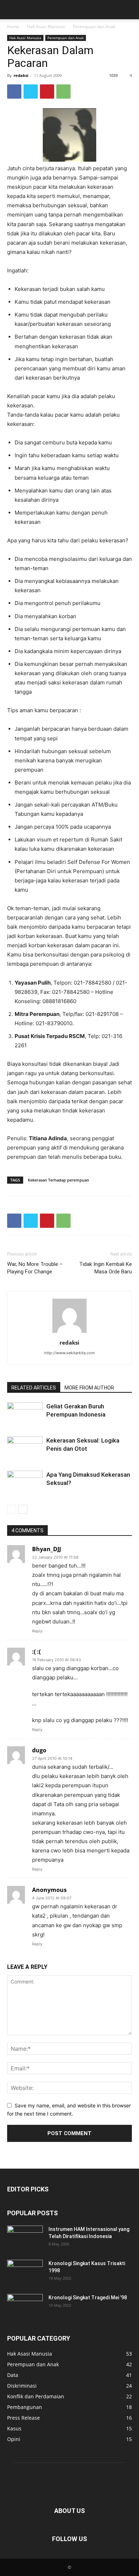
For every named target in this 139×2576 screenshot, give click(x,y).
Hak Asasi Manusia (46, 27)
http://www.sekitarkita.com (69, 1353)
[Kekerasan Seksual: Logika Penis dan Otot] (25, 1449)
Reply (37, 1631)
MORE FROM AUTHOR (89, 1388)
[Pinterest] (47, 92)
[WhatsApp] (63, 92)
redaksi (21, 75)
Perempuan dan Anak (94, 27)
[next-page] (23, 1509)
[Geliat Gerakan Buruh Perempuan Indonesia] (25, 1415)
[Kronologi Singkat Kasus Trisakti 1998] (25, 2272)
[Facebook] (14, 92)
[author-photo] (69, 1333)
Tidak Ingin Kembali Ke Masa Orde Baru (105, 1268)
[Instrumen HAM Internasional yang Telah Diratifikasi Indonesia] (25, 2238)
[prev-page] (12, 1509)
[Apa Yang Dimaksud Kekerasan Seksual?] (25, 1483)
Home (13, 27)
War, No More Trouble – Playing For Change (35, 1268)
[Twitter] (31, 92)
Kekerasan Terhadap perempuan (58, 1180)
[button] (12, 10)
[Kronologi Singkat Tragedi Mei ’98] (25, 2306)
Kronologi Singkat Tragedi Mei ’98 (88, 2298)
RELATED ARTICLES (34, 1388)
